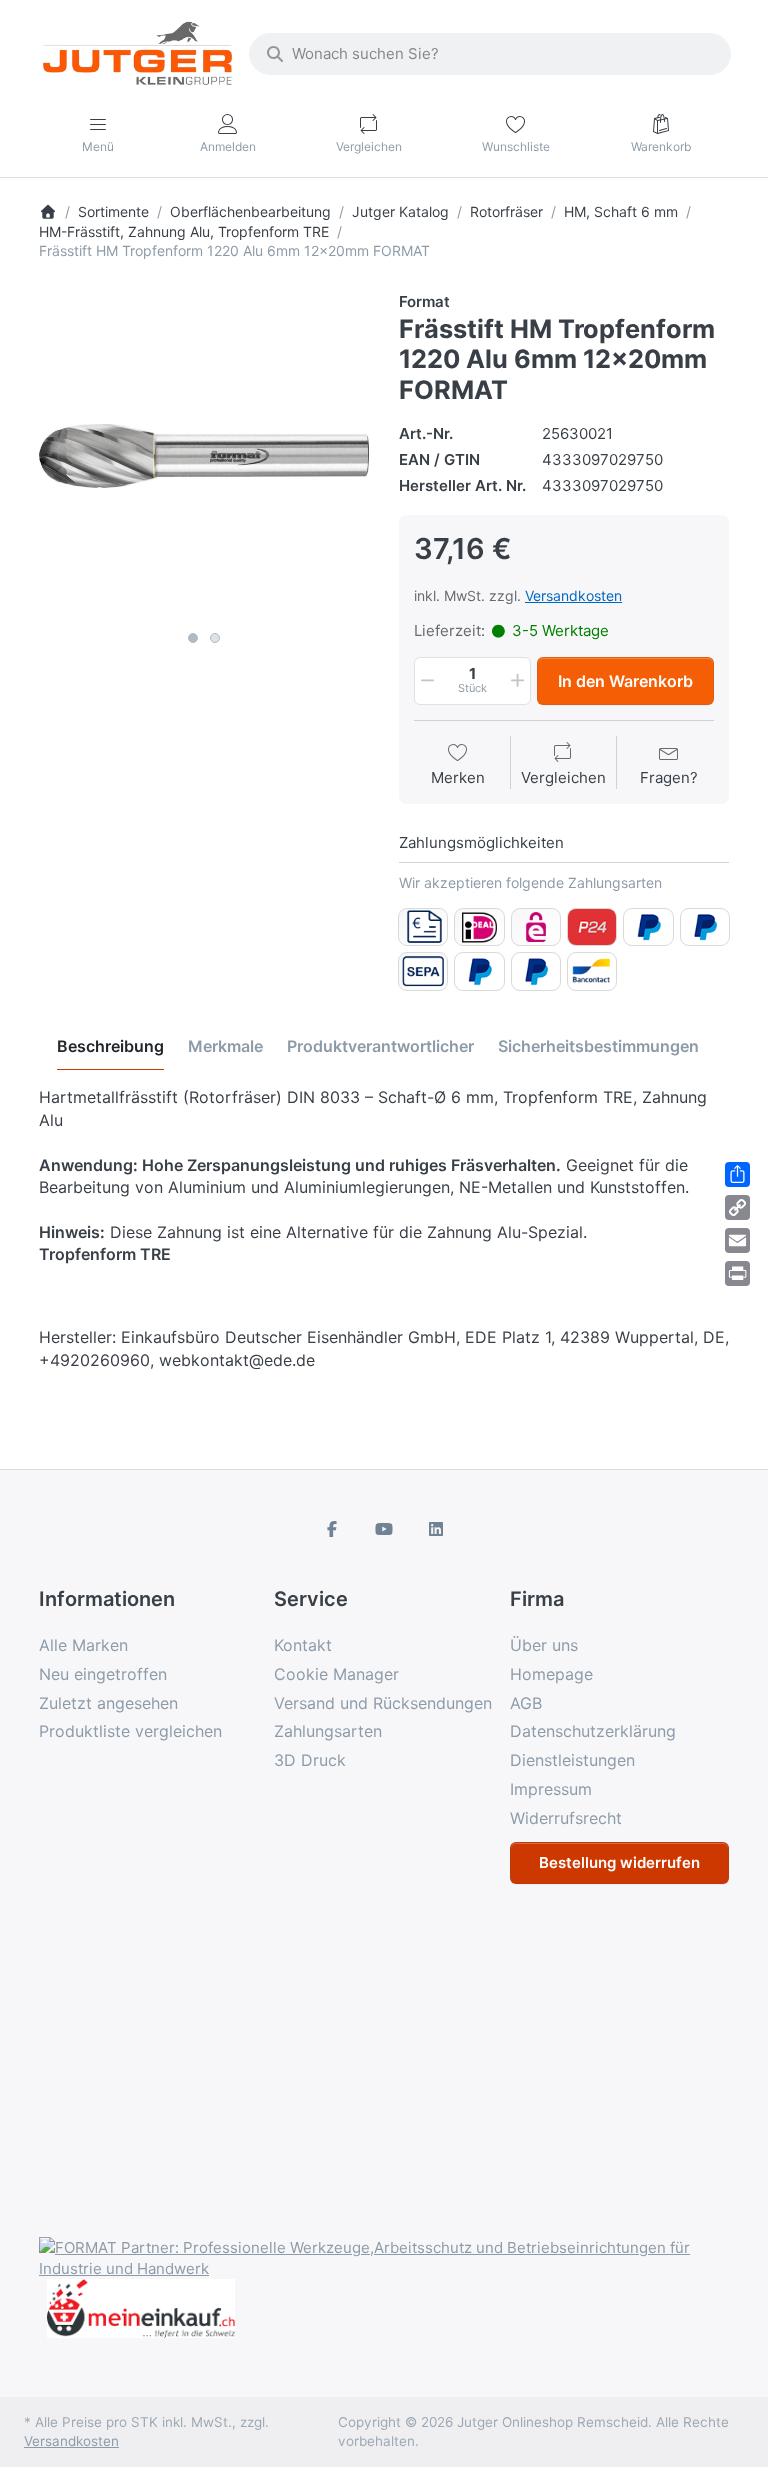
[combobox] (490, 54)
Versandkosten (573, 595)
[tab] (110, 1047)
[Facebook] (333, 1529)
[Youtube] (384, 1529)
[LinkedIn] (436, 1529)
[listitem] (204, 456)
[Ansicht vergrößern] (204, 456)
